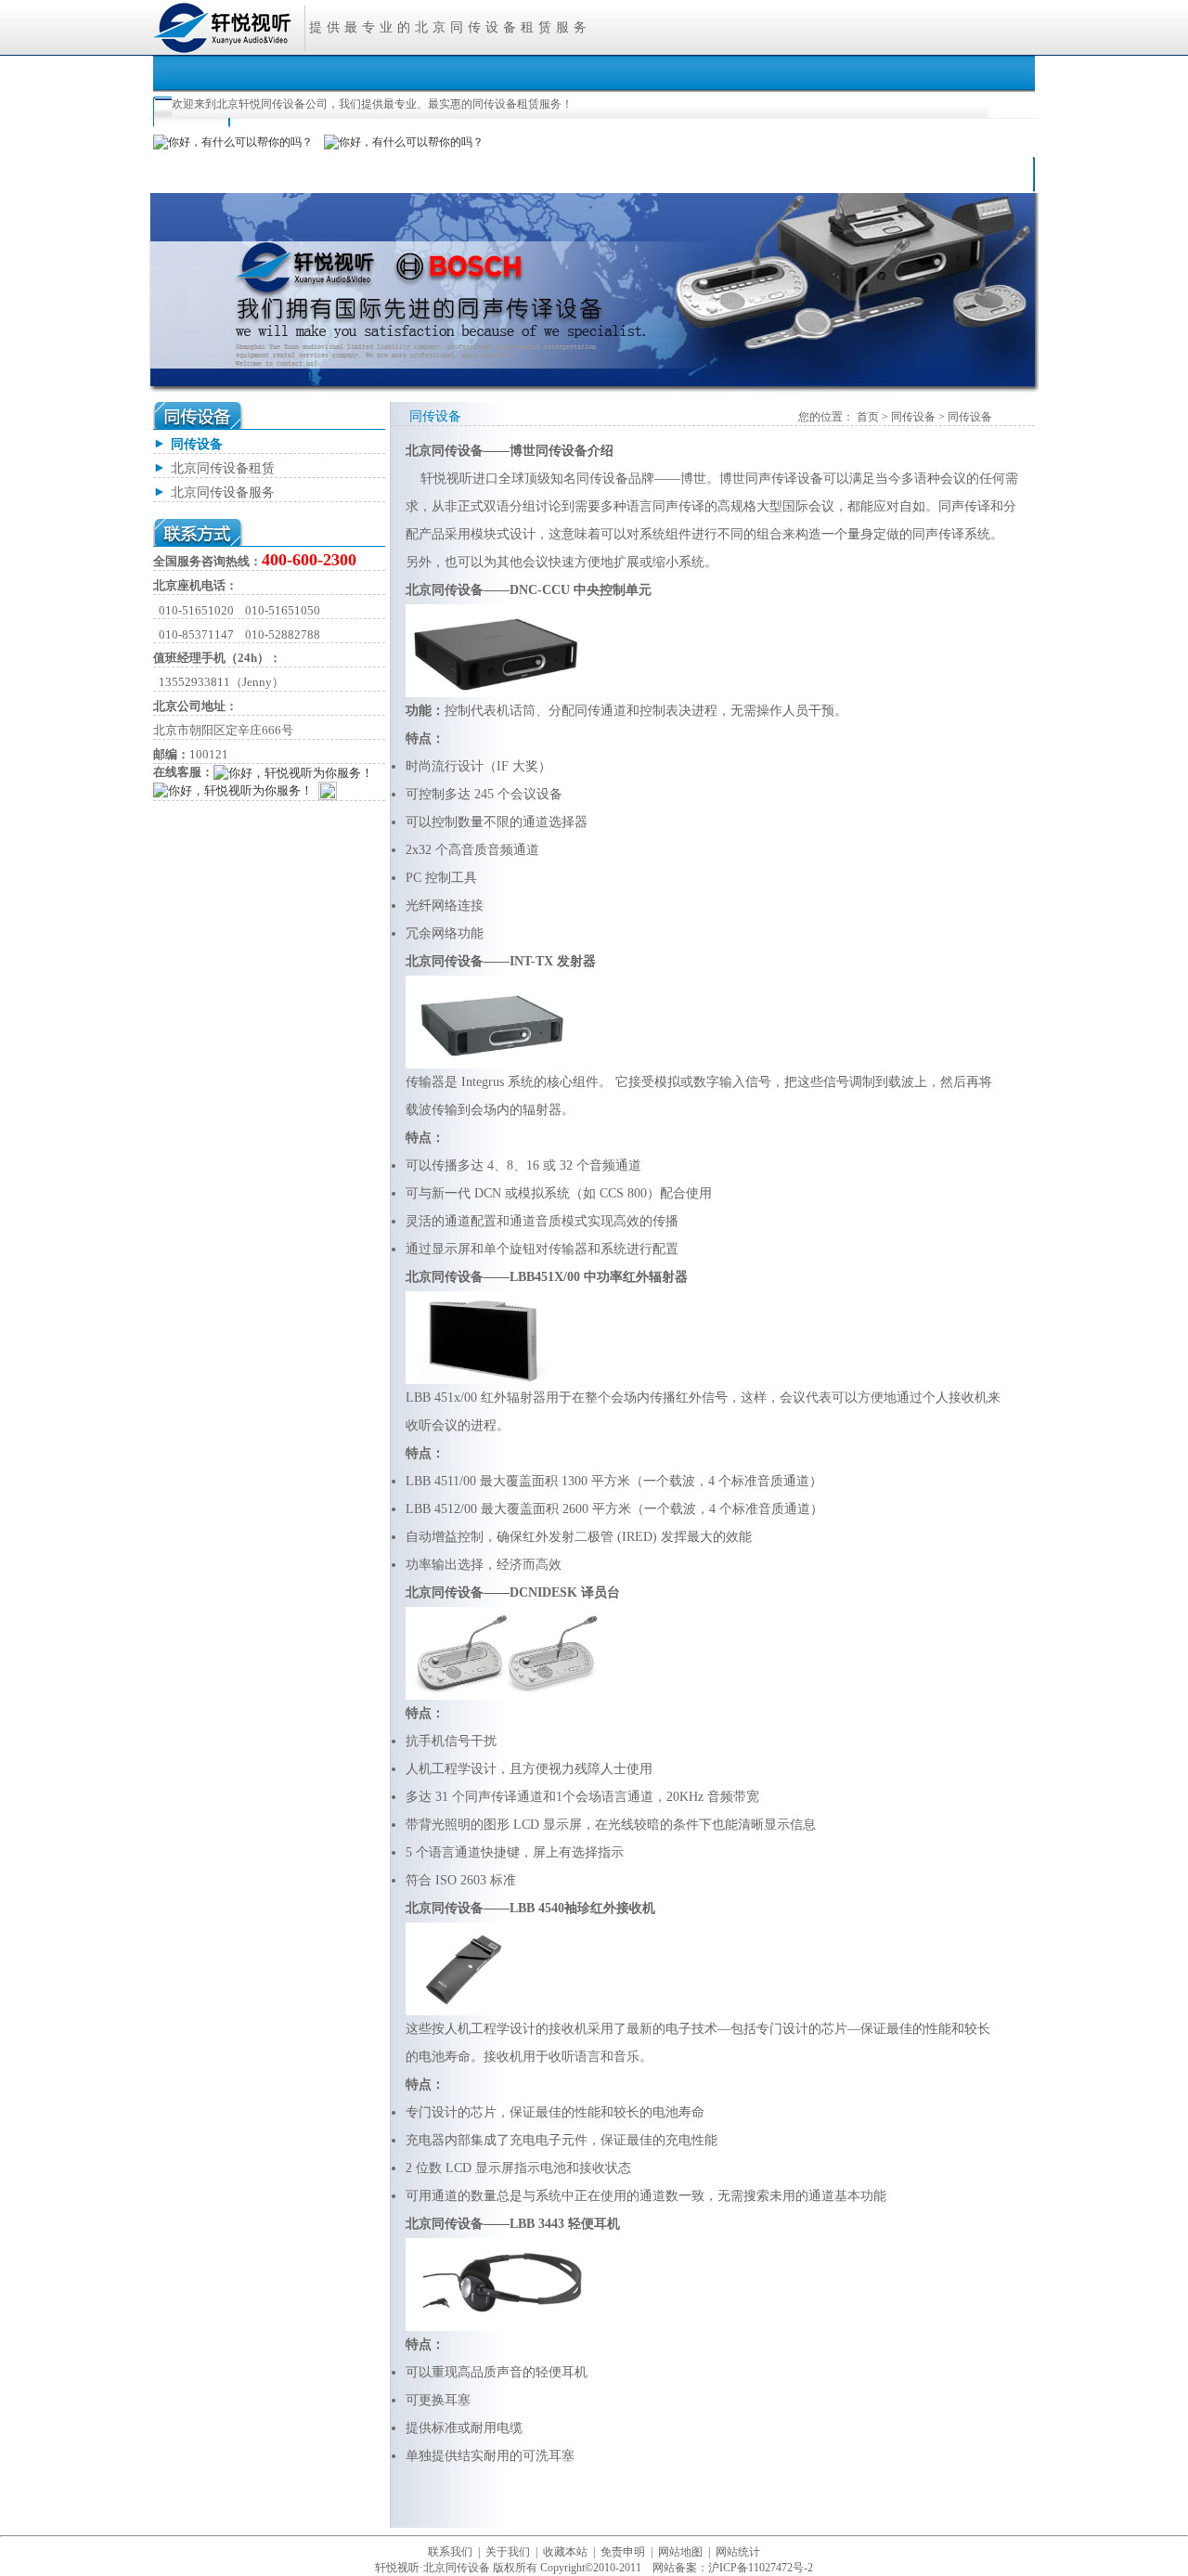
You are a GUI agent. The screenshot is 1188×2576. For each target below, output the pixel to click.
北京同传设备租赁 (223, 468)
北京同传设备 (468, 27)
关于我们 (508, 2552)
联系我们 (450, 2552)
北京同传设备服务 (223, 492)
